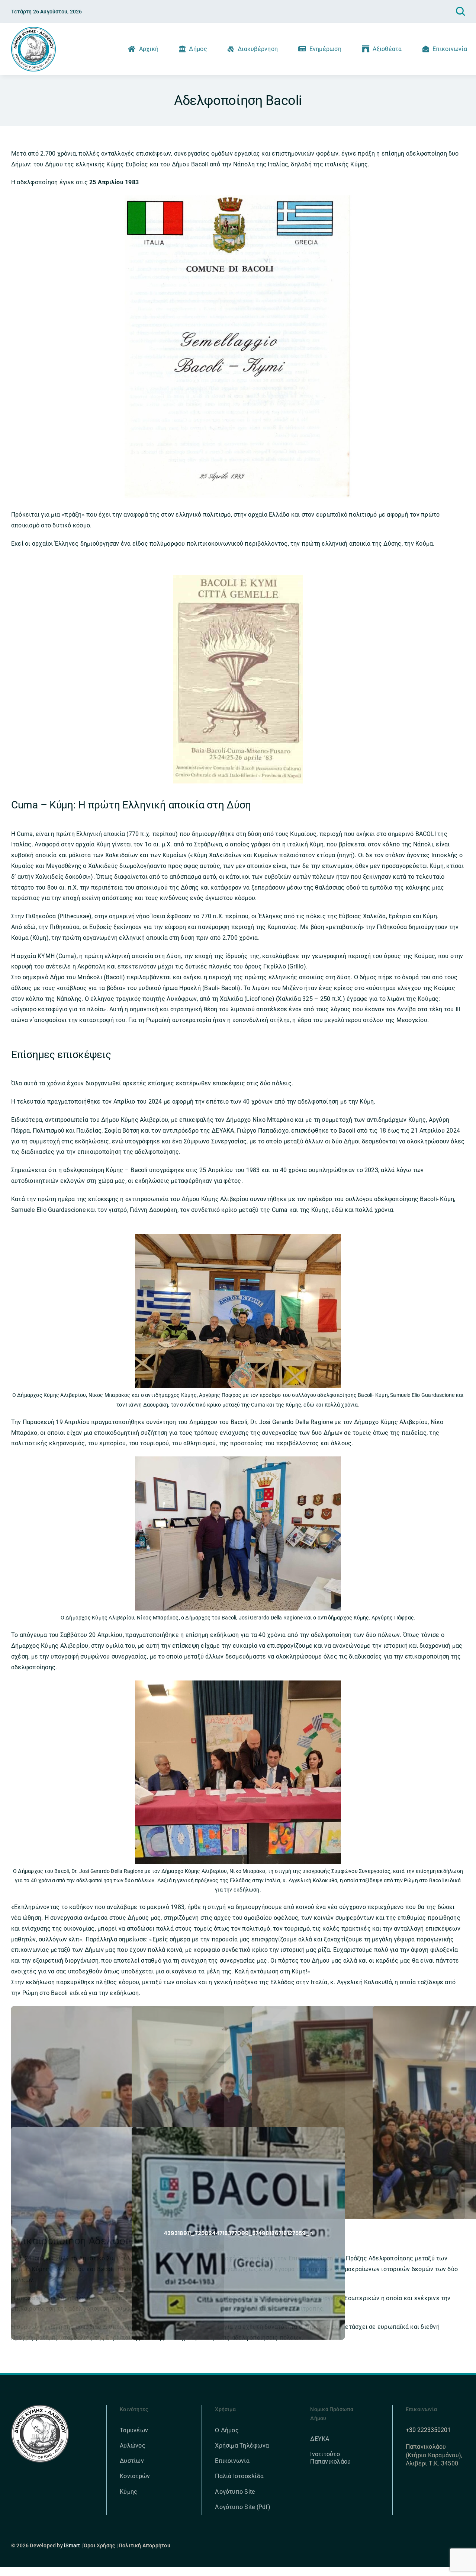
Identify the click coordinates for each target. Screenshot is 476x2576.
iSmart (72, 2545)
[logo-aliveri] (40, 2408)
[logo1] (33, 30)
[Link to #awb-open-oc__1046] (460, 12)
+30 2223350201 (428, 2430)
